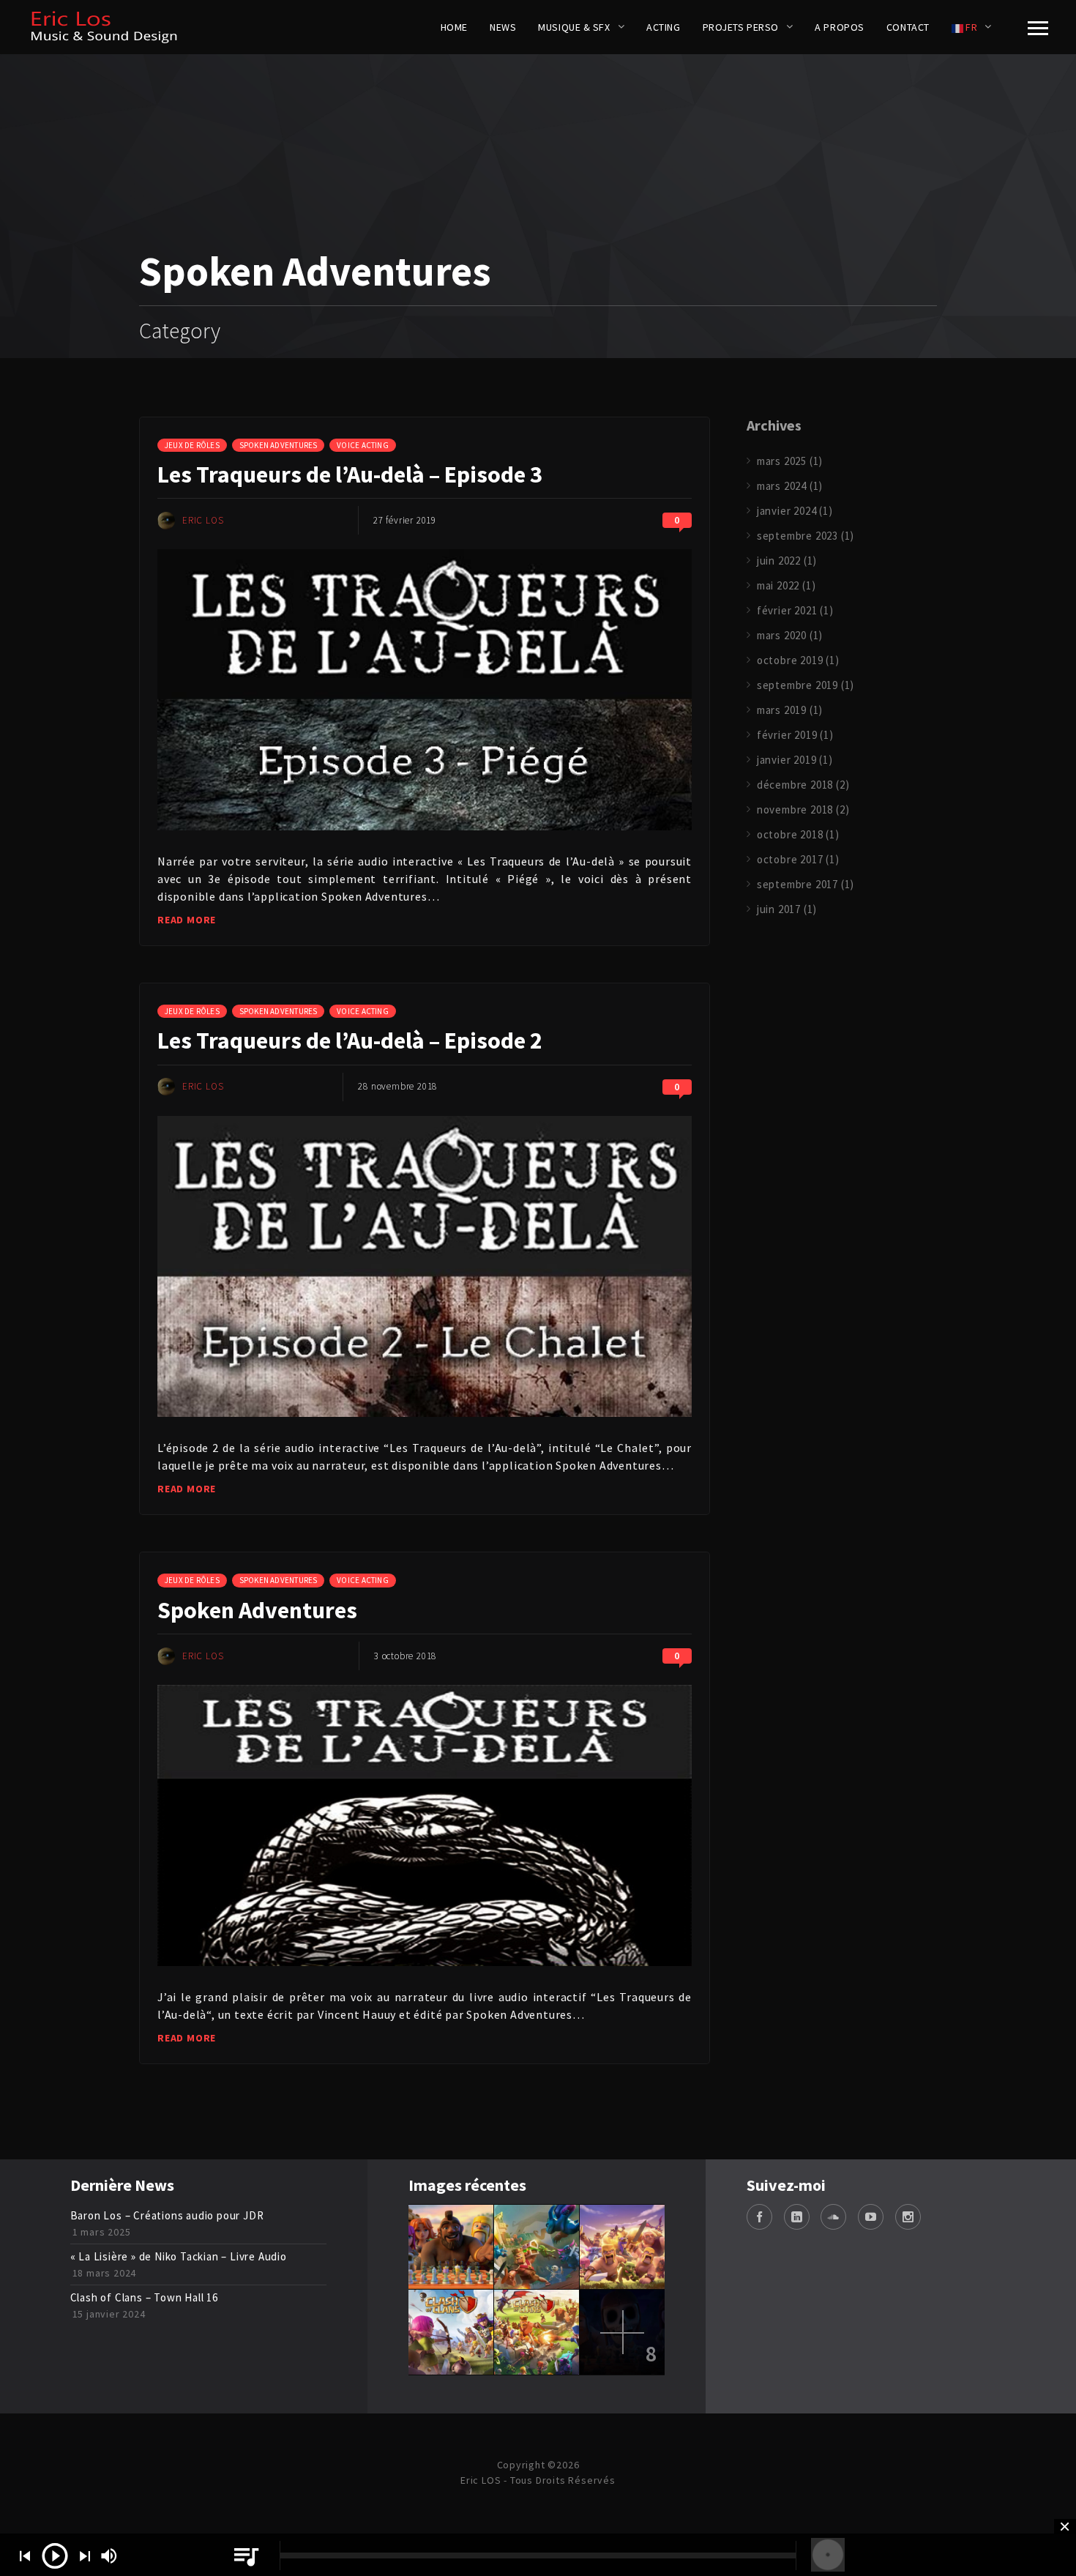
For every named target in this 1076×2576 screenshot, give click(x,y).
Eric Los (203, 520)
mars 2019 (782, 710)
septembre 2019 (797, 685)
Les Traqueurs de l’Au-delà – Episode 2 (350, 1041)
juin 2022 (779, 561)
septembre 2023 (797, 536)
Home (454, 27)
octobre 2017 (790, 859)
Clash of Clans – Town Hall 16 (144, 2297)
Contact (908, 27)
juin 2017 (779, 909)
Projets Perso (741, 27)
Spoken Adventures (279, 445)
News (503, 27)
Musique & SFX (574, 27)
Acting (663, 27)
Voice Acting (363, 445)
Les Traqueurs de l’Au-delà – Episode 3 (350, 474)
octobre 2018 (790, 834)
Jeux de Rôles (192, 445)
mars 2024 (782, 486)
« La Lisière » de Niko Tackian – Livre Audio (179, 2256)
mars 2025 (782, 461)
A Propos (839, 27)
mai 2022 (778, 585)
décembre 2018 (795, 785)
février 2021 (787, 610)
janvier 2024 (787, 511)
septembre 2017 (797, 884)
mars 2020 (782, 635)
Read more (187, 920)
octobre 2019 (790, 660)
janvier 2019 (787, 760)
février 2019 (787, 735)
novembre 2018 (795, 809)
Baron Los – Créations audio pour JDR (167, 2215)
